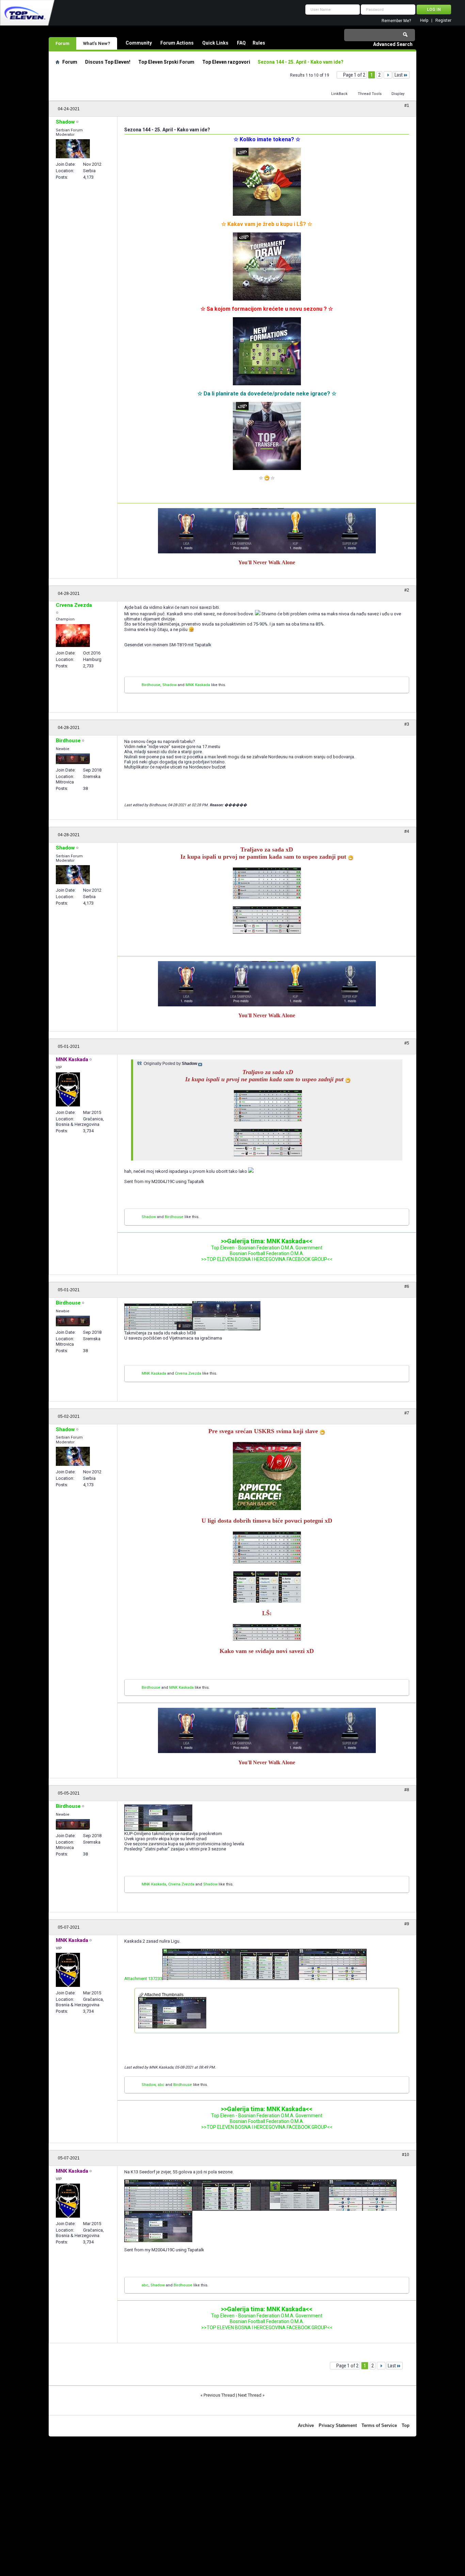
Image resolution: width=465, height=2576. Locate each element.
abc (161, 2085)
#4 (407, 831)
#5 (407, 1043)
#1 (407, 106)
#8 (407, 1790)
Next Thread (250, 2395)
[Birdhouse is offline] (73, 759)
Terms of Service (379, 2425)
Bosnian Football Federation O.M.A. (267, 1253)
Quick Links (215, 43)
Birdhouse (151, 685)
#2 (407, 590)
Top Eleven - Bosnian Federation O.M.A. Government (267, 1248)
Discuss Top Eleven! (108, 62)
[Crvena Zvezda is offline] (73, 636)
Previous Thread (219, 2395)
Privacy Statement (338, 2425)
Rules (259, 43)
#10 (406, 2155)
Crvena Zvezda (188, 1373)
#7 (407, 1413)
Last (399, 75)
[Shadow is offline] (73, 149)
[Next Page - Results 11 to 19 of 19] (388, 75)
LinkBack (339, 94)
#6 (407, 1286)
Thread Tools (370, 94)
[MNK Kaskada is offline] (68, 1089)
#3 (407, 724)
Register (443, 21)
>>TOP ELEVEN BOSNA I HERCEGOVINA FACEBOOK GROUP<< (267, 1259)
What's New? (97, 43)
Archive (306, 2425)
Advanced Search (393, 44)
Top (406, 2425)
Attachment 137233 (143, 1979)
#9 (407, 1924)
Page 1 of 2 (354, 75)
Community (139, 43)
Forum (62, 43)
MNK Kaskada (198, 685)
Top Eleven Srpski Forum (166, 62)
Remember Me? (396, 21)
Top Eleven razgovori (226, 62)
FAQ (241, 43)
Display (398, 94)
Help (424, 21)
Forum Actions (177, 43)
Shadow (170, 685)
